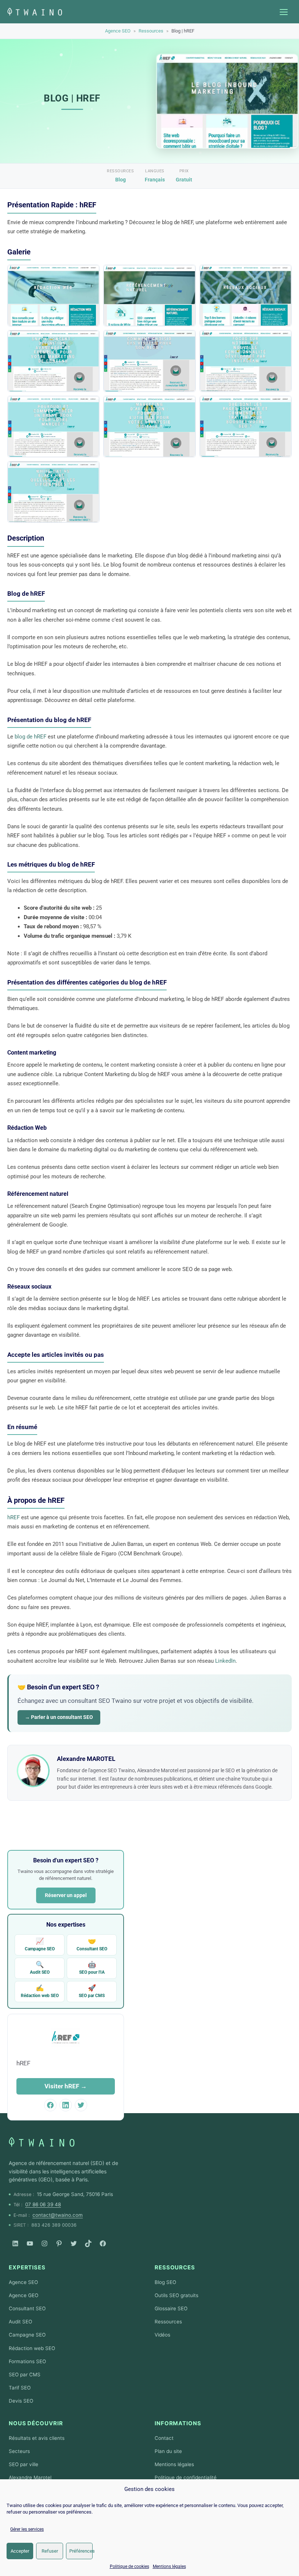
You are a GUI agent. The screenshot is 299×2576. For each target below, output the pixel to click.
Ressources (151, 31)
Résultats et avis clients (37, 2438)
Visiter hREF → (66, 2086)
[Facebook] (103, 2243)
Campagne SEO (40, 1944)
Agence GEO (24, 2295)
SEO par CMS (92, 1991)
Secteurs (19, 2451)
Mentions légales (169, 2567)
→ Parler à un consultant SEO (59, 1717)
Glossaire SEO (171, 2308)
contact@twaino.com (58, 2215)
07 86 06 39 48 (43, 2204)
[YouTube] (30, 2243)
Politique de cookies (129, 2567)
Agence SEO (118, 31)
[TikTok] (88, 2243)
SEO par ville (24, 2464)
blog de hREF (30, 737)
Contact (164, 2438)
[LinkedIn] (15, 2243)
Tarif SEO (20, 2388)
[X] (74, 2243)
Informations (178, 2423)
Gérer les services (27, 2529)
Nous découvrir (36, 2423)
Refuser (50, 2551)
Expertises (27, 2267)
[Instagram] (44, 2243)
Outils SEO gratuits (176, 2295)
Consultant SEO (92, 1944)
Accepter (20, 2551)
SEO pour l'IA (92, 1968)
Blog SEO (165, 2282)
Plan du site (168, 2451)
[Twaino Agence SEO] (42, 2142)
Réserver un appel (66, 1895)
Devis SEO (21, 2401)
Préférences (81, 2551)
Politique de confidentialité (186, 2477)
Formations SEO (27, 2361)
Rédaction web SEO (40, 1991)
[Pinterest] (59, 2243)
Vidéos (162, 2335)
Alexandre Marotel (30, 2477)
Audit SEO (40, 1968)
